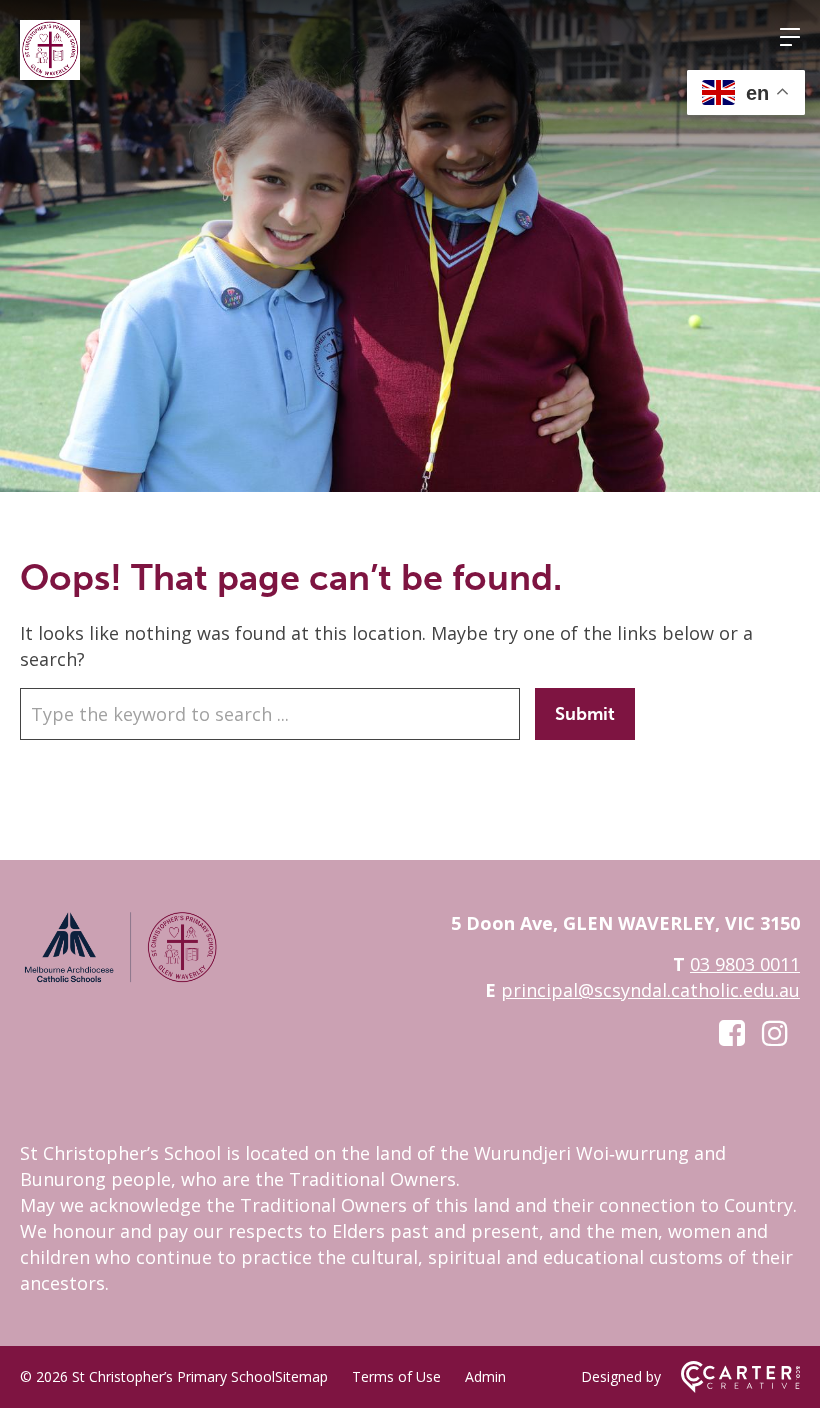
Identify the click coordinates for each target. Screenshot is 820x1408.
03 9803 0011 (745, 964)
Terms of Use (396, 1376)
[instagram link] (775, 1032)
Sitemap (301, 1376)
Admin (485, 1376)
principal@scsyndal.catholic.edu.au (650, 990)
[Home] (120, 979)
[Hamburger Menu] (790, 37)
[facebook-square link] (732, 1032)
